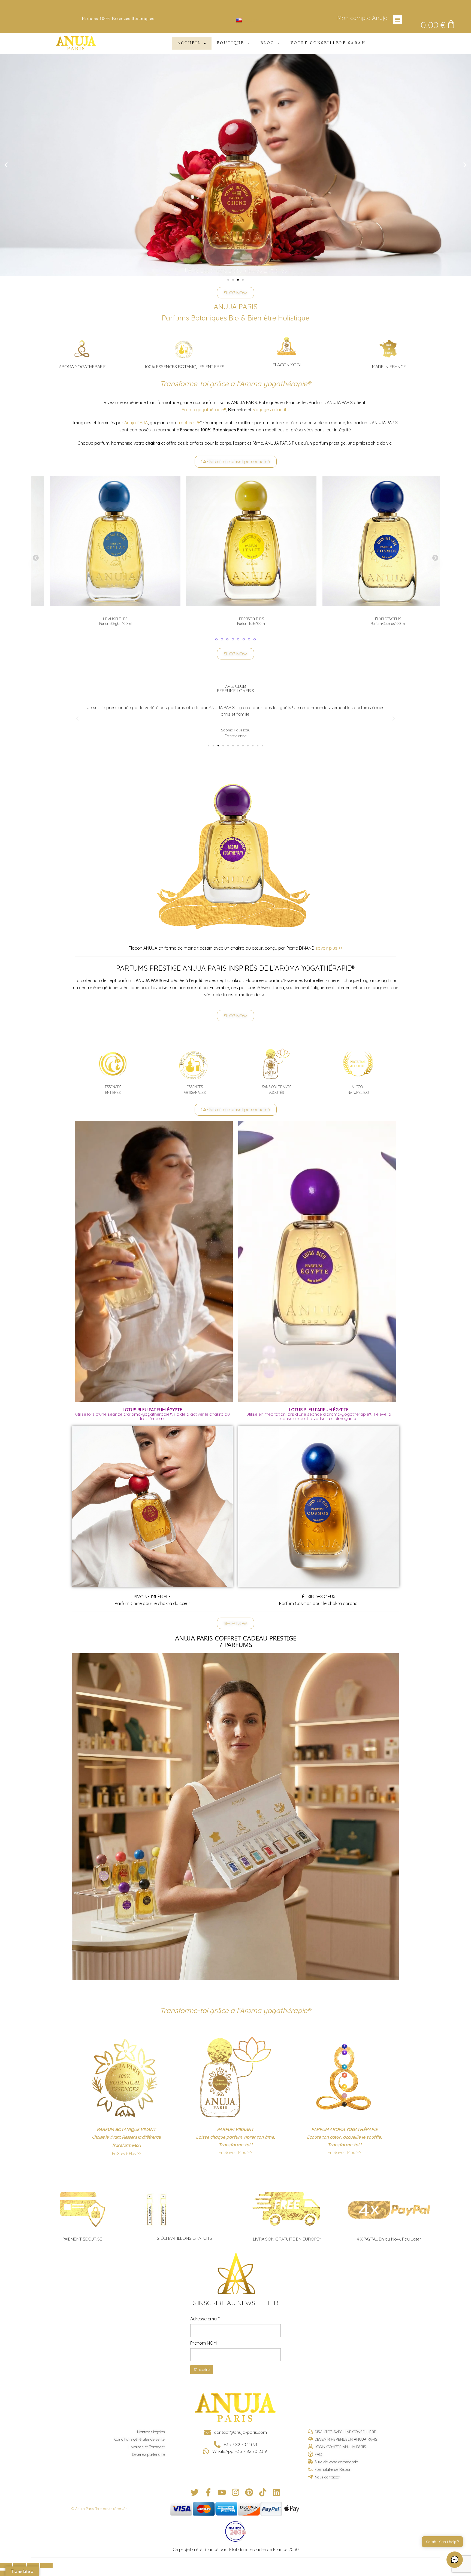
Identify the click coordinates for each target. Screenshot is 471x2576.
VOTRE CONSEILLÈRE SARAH (328, 43)
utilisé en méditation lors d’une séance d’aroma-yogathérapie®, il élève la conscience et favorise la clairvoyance (319, 1414)
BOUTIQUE (231, 43)
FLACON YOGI (287, 365)
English (250, 20)
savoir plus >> (329, 948)
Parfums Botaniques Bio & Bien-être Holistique (236, 318)
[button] (398, 19)
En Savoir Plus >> (126, 2153)
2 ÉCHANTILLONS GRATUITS (185, 2238)
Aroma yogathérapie (204, 410)
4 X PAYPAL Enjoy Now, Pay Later (389, 2239)
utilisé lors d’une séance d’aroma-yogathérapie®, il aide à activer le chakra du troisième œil (153, 1414)
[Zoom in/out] (46, 2566)
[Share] (19, 2566)
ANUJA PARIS (236, 307)
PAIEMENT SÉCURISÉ (82, 2239)
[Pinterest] (249, 2492)
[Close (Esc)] (6, 2566)
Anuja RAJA (135, 423)
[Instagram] (235, 2492)
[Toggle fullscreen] (33, 2566)
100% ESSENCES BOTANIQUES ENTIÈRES (184, 367)
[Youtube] (222, 2492)
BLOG (268, 43)
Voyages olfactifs (271, 410)
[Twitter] (195, 2492)
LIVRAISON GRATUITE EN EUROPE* (287, 2239)
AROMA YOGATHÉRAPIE (82, 367)
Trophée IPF (189, 423)
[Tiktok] (263, 2492)
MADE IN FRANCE (389, 367)
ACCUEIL (189, 43)
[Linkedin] (276, 2492)
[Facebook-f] (208, 2492)
